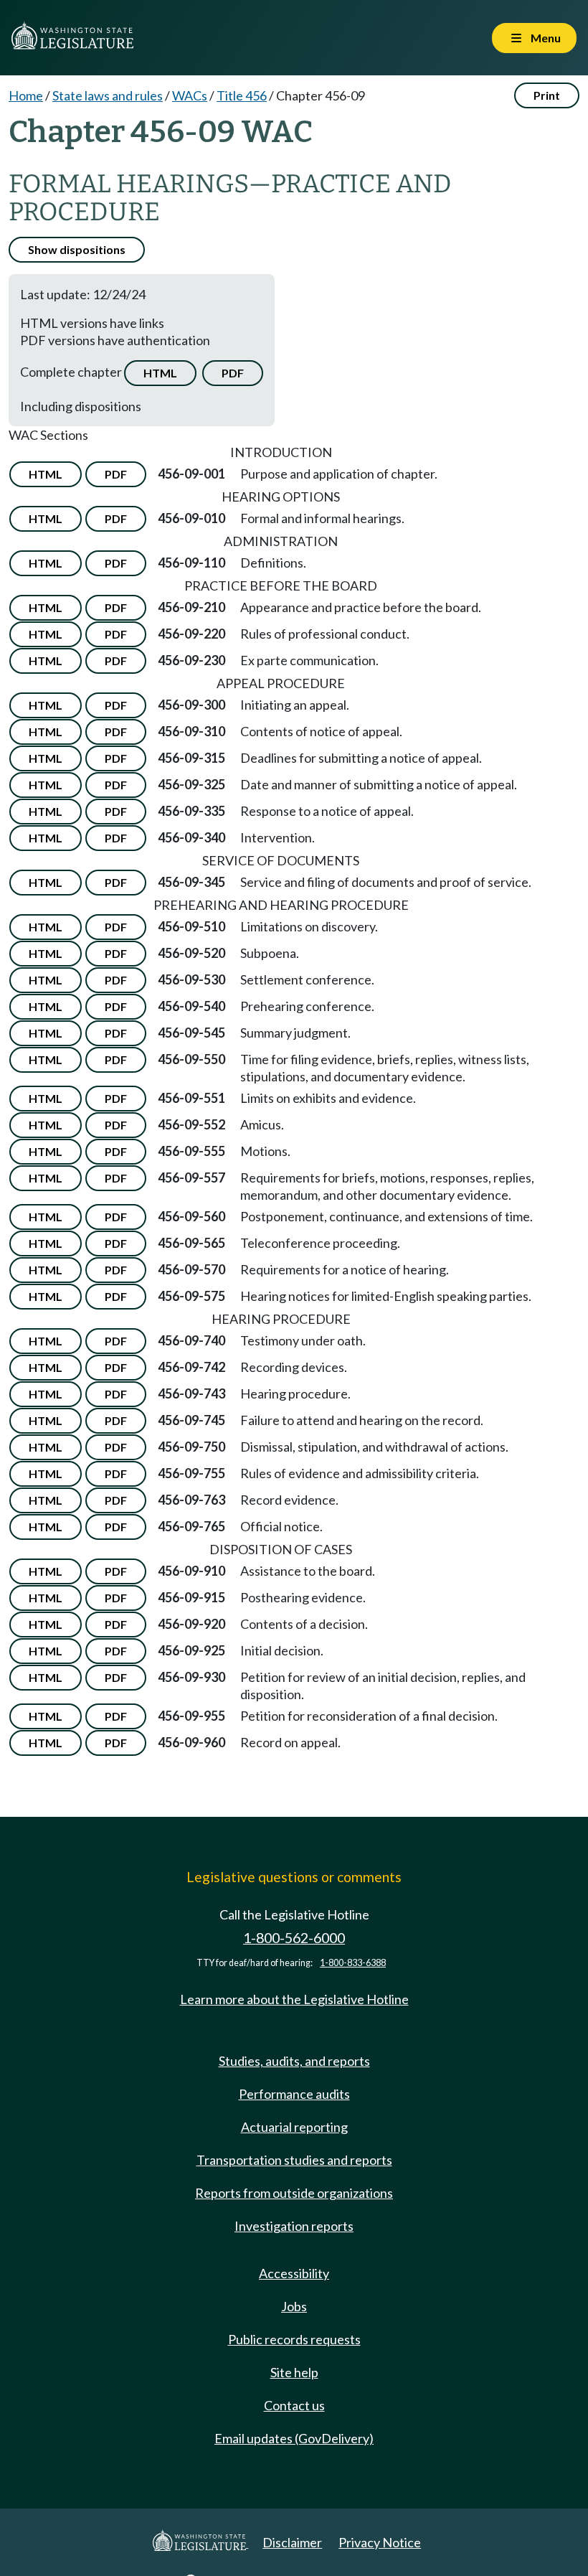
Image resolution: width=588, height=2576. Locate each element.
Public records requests (294, 2339)
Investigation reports (294, 2226)
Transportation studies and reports (294, 2160)
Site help (294, 2372)
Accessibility (294, 2273)
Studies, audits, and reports (294, 2061)
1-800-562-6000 (294, 1938)
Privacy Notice (380, 2542)
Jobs (294, 2306)
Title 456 (242, 95)
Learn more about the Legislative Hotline (294, 1999)
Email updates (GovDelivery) (294, 2438)
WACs (190, 95)
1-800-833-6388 (353, 1963)
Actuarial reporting (294, 2127)
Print (547, 95)
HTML (160, 373)
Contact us (294, 2405)
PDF (233, 373)
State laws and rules (108, 95)
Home (26, 95)
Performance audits (294, 2094)
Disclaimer (292, 2542)
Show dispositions (77, 249)
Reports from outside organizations (294, 2193)
